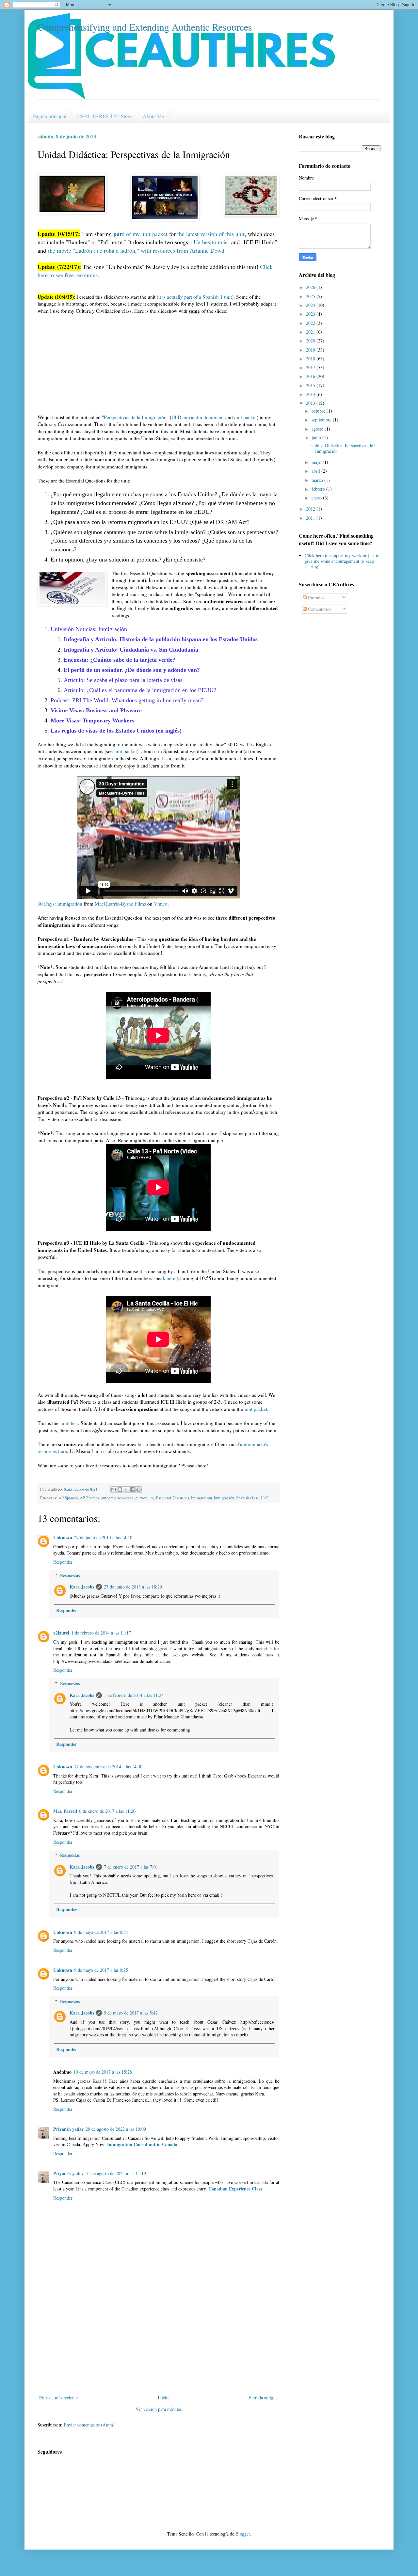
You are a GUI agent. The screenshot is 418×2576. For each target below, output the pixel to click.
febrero (319, 489)
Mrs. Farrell (65, 1811)
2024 (311, 305)
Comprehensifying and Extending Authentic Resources (145, 27)
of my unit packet (140, 234)
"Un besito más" (210, 242)
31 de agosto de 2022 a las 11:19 (116, 2173)
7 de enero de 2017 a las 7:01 (131, 1867)
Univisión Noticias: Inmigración (89, 629)
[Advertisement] (158, 2345)
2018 (311, 359)
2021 (311, 332)
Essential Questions (172, 1498)
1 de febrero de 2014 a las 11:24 (134, 1695)
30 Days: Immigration (60, 904)
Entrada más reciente (58, 2398)
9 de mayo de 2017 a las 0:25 (101, 1970)
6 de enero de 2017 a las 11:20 (107, 1811)
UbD (265, 1498)
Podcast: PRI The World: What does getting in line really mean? (127, 700)
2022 (311, 323)
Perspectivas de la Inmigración (135, 417)
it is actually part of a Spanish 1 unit (195, 297)
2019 (311, 350)
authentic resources (117, 1498)
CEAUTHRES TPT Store (104, 116)
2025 (311, 296)
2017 (311, 367)
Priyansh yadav (68, 2129)
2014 (311, 394)
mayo (317, 462)
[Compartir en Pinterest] (138, 1490)
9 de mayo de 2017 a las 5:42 (131, 2013)
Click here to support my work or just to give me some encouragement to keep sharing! (342, 561)
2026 (311, 287)
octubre (319, 411)
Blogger (243, 2534)
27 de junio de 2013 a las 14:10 (103, 1537)
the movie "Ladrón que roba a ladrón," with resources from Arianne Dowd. (137, 250)
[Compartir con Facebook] (132, 1490)
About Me (153, 116)
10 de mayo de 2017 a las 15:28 (103, 2072)
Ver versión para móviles (159, 2409)
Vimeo (161, 904)
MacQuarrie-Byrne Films (120, 904)
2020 (311, 341)
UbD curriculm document (198, 417)
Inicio (163, 2398)
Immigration (201, 1498)
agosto (318, 429)
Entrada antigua (263, 2398)
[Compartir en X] (126, 1490)
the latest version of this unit (211, 234)
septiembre (322, 420)
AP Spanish (68, 1498)
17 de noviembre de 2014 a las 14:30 (108, 1767)
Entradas (315, 598)
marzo (318, 480)
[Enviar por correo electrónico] (114, 1490)
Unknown (63, 1537)
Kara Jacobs (82, 1587)
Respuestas (70, 1575)
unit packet (245, 417)
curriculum (145, 1498)
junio (317, 438)
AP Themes (89, 1498)
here (171, 1278)
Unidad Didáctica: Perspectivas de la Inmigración (344, 448)
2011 (311, 518)
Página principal (50, 116)
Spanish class (247, 1498)
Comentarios (319, 609)
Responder (63, 1562)
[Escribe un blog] (120, 1490)
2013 (311, 403)
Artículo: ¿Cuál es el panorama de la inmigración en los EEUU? (140, 690)
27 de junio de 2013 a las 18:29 (133, 1587)
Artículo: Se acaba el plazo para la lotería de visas (123, 680)
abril (316, 471)
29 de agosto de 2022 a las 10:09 (116, 2129)
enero (317, 498)
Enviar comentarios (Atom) (89, 2425)
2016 (311, 376)
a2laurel (61, 1633)
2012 (311, 509)
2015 (311, 385)
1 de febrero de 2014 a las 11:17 (101, 1633)
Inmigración (224, 1498)
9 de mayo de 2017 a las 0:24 (101, 1932)
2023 (311, 314)
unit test (69, 1423)
